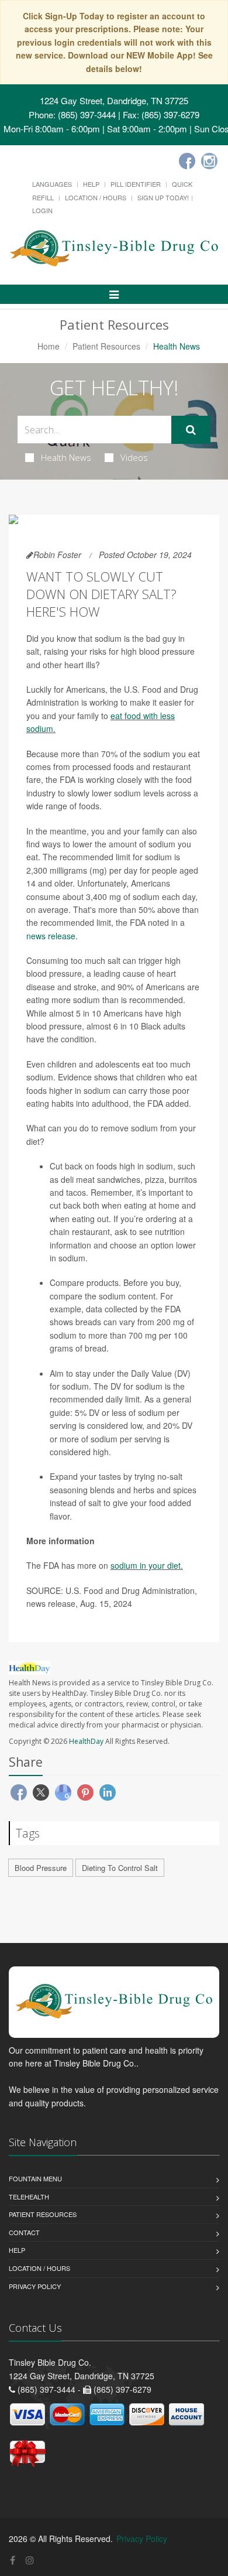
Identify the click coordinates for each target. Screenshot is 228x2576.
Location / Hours (96, 197)
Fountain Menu (35, 2178)
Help (91, 184)
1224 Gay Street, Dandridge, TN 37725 (114, 100)
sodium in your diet (146, 1565)
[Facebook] (187, 161)
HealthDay (86, 1741)
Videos (134, 457)
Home (49, 346)
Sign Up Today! (163, 197)
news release (51, 936)
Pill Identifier (136, 184)
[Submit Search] (191, 430)
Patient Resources (106, 346)
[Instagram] (209, 161)
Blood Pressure (41, 1868)
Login (42, 210)
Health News (66, 457)
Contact (24, 2232)
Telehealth (29, 2197)
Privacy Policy (35, 2286)
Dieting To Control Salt (120, 1868)
